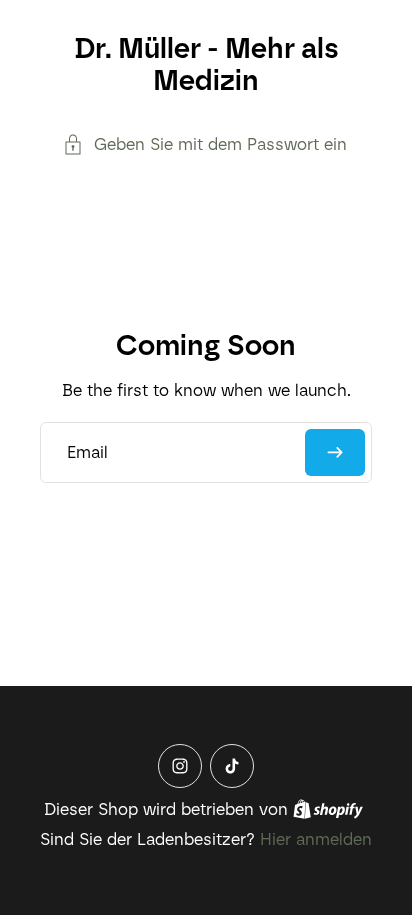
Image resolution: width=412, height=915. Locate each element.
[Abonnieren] (335, 452)
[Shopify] (328, 809)
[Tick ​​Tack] (232, 766)
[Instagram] (180, 766)
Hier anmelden (316, 839)
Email (87, 452)
